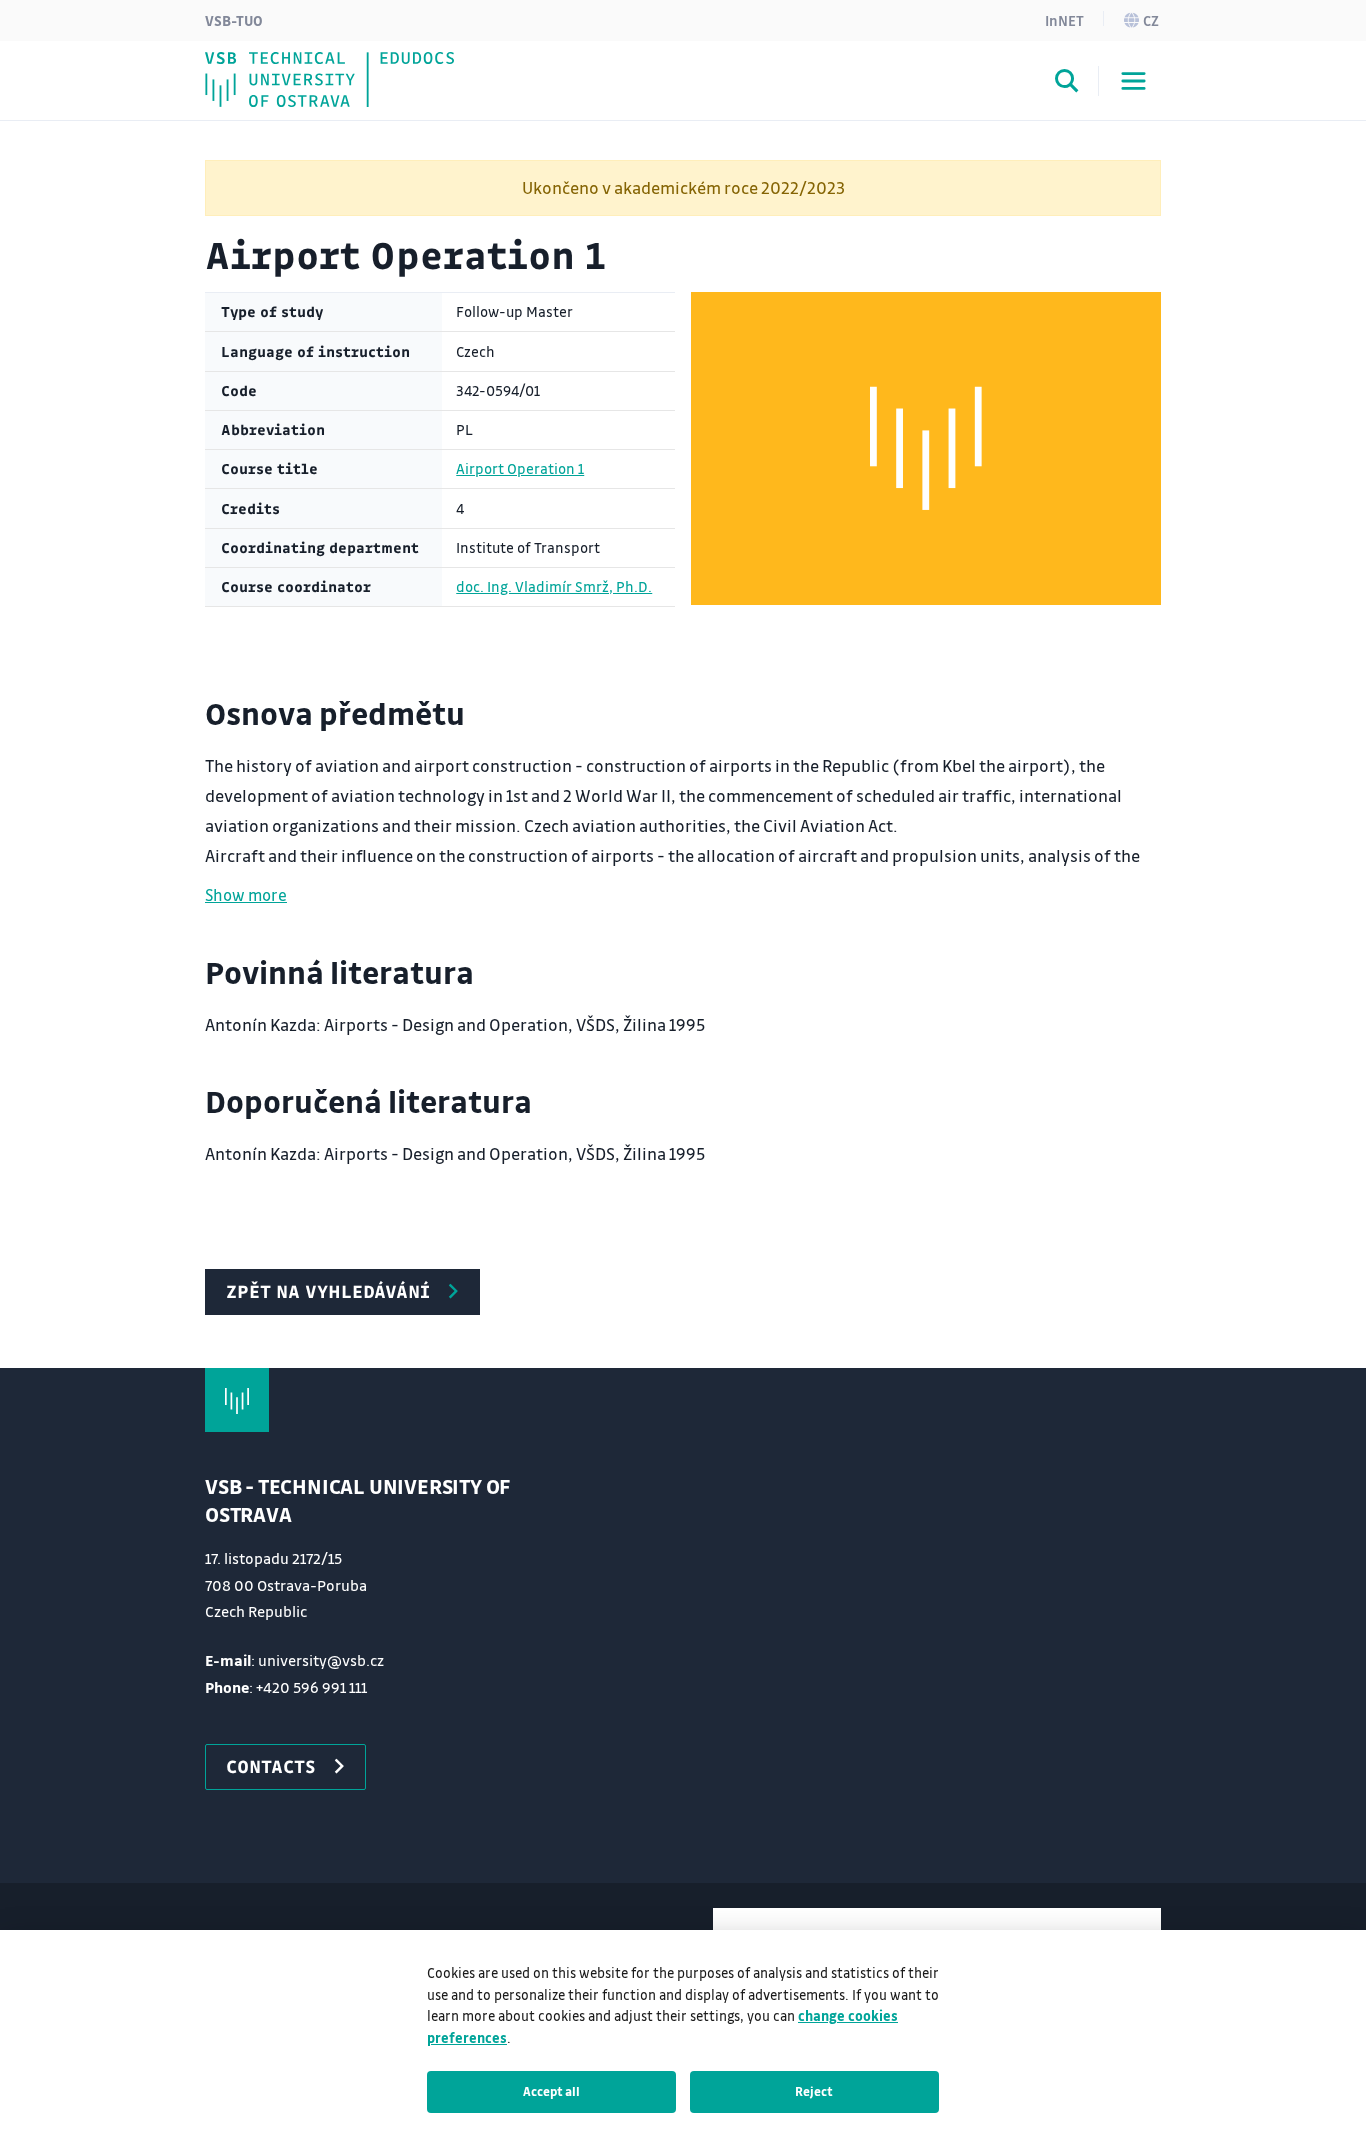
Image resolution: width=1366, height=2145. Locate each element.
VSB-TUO (234, 20)
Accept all (551, 2091)
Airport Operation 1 (520, 468)
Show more (246, 894)
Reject (814, 2091)
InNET (1064, 20)
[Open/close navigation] (1133, 81)
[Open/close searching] (1067, 84)
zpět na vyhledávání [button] (328, 1291)
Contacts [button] (271, 1766)
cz (1151, 20)
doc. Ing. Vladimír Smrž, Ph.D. (554, 586)
